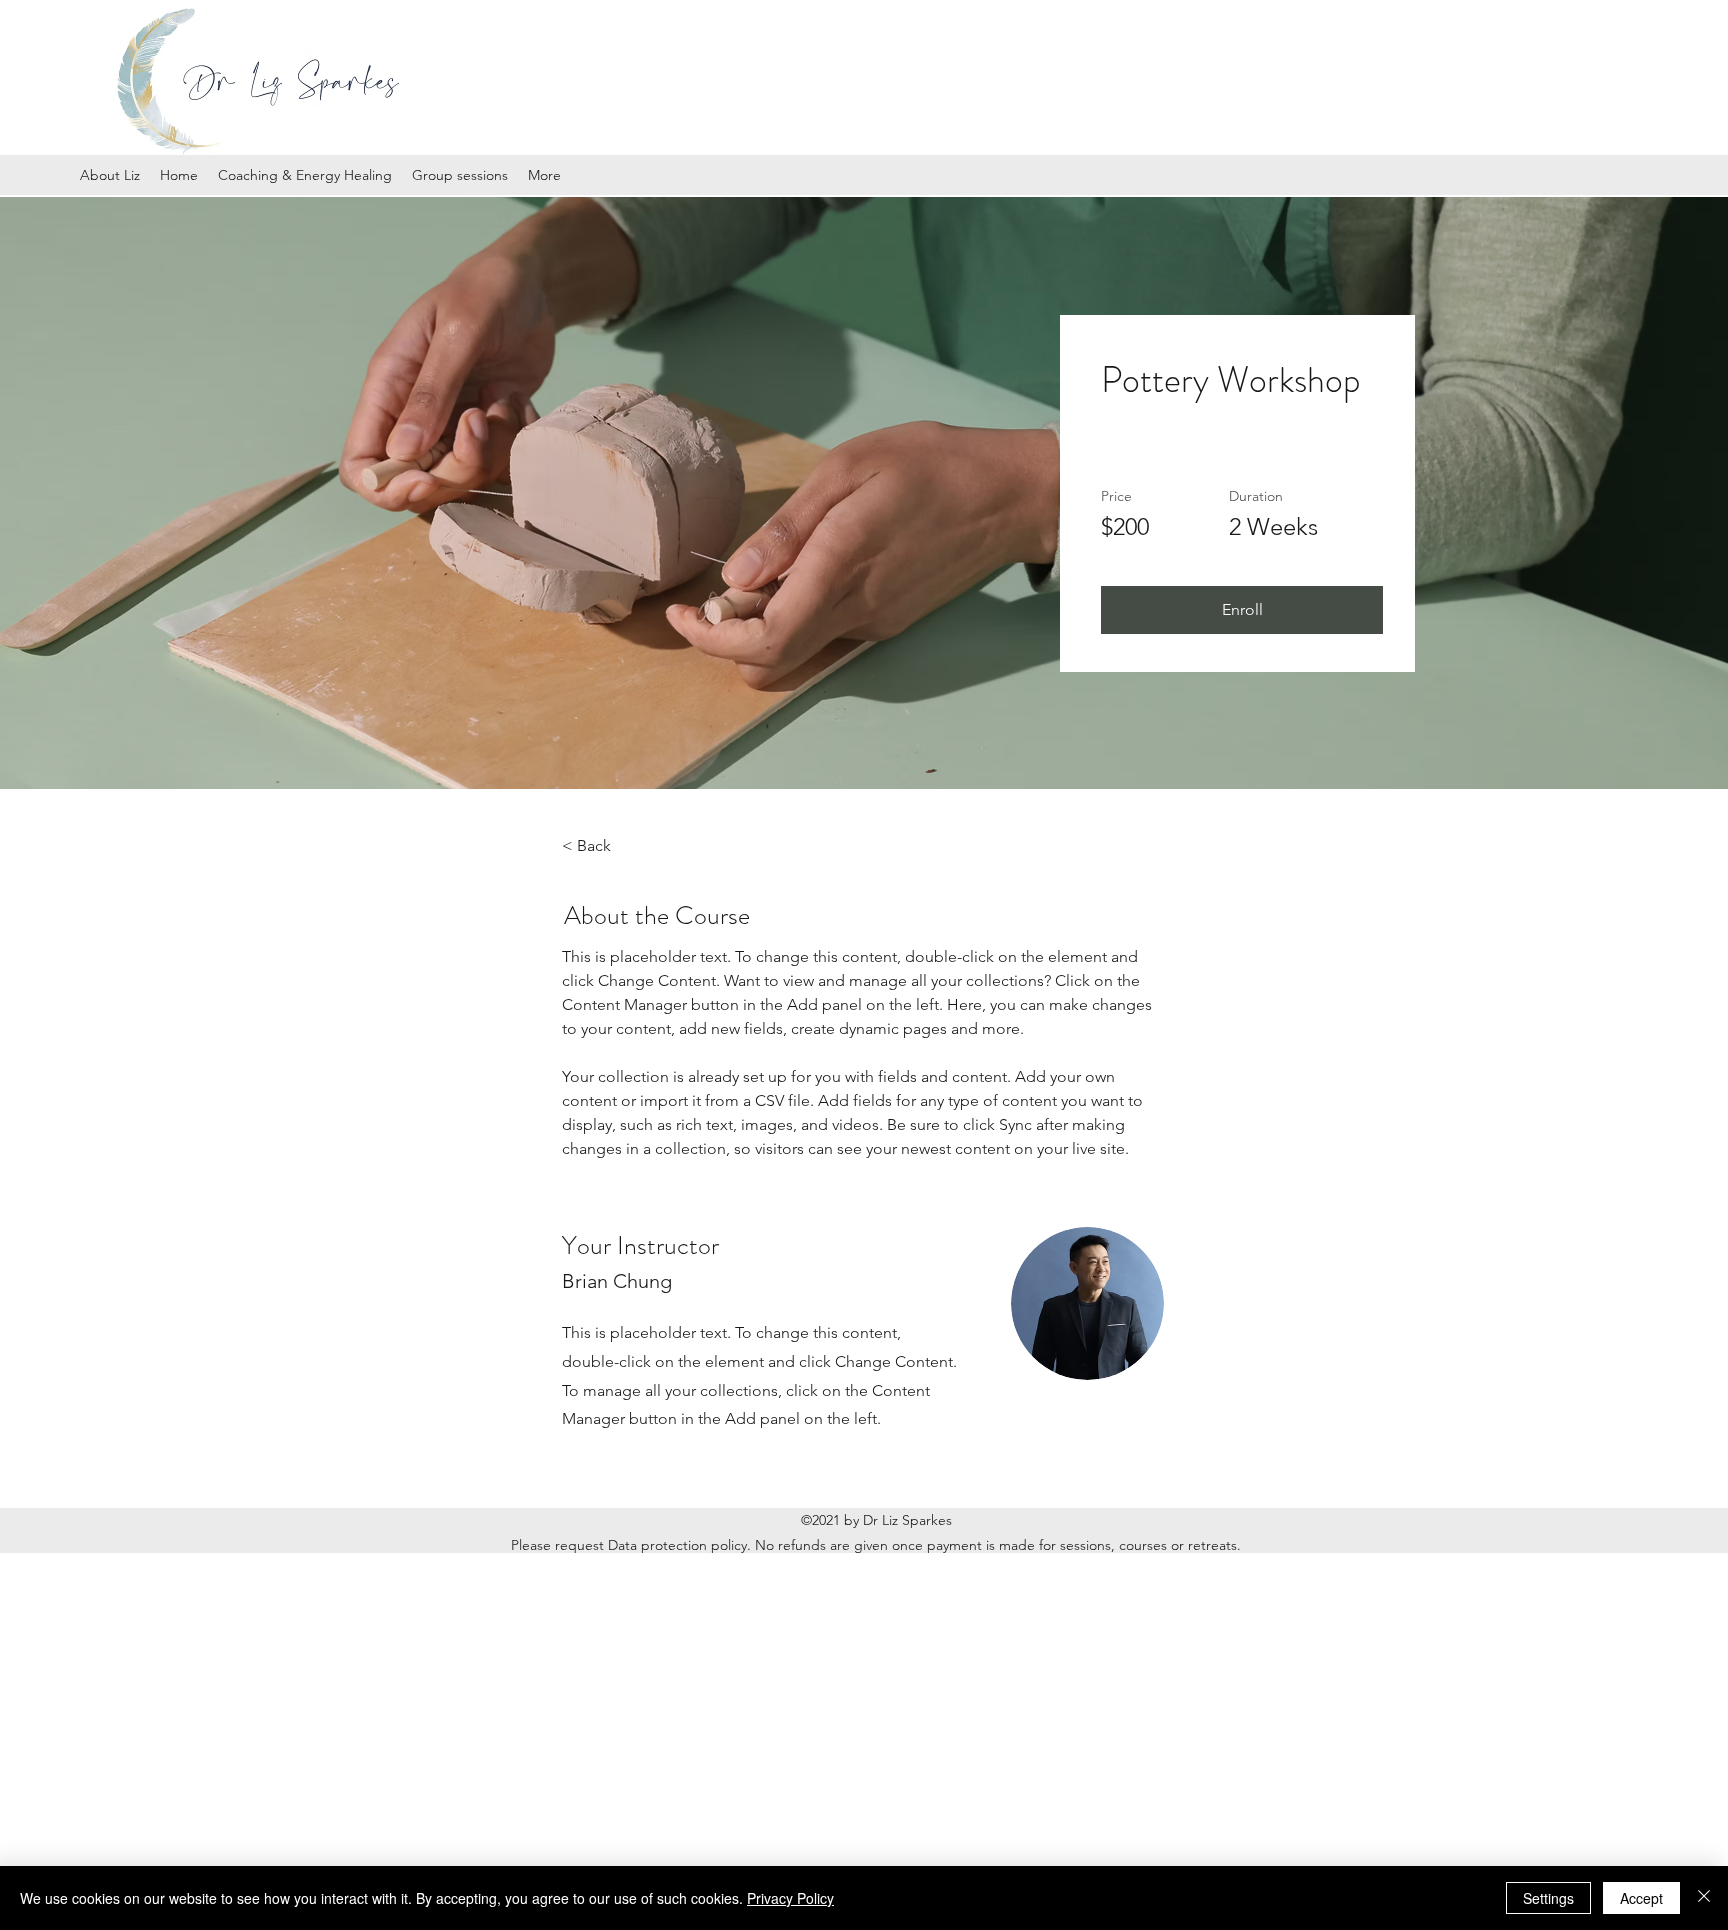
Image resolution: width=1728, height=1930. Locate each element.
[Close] (1704, 1898)
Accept (1641, 1898)
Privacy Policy (790, 1898)
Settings (1548, 1898)
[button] (1242, 610)
